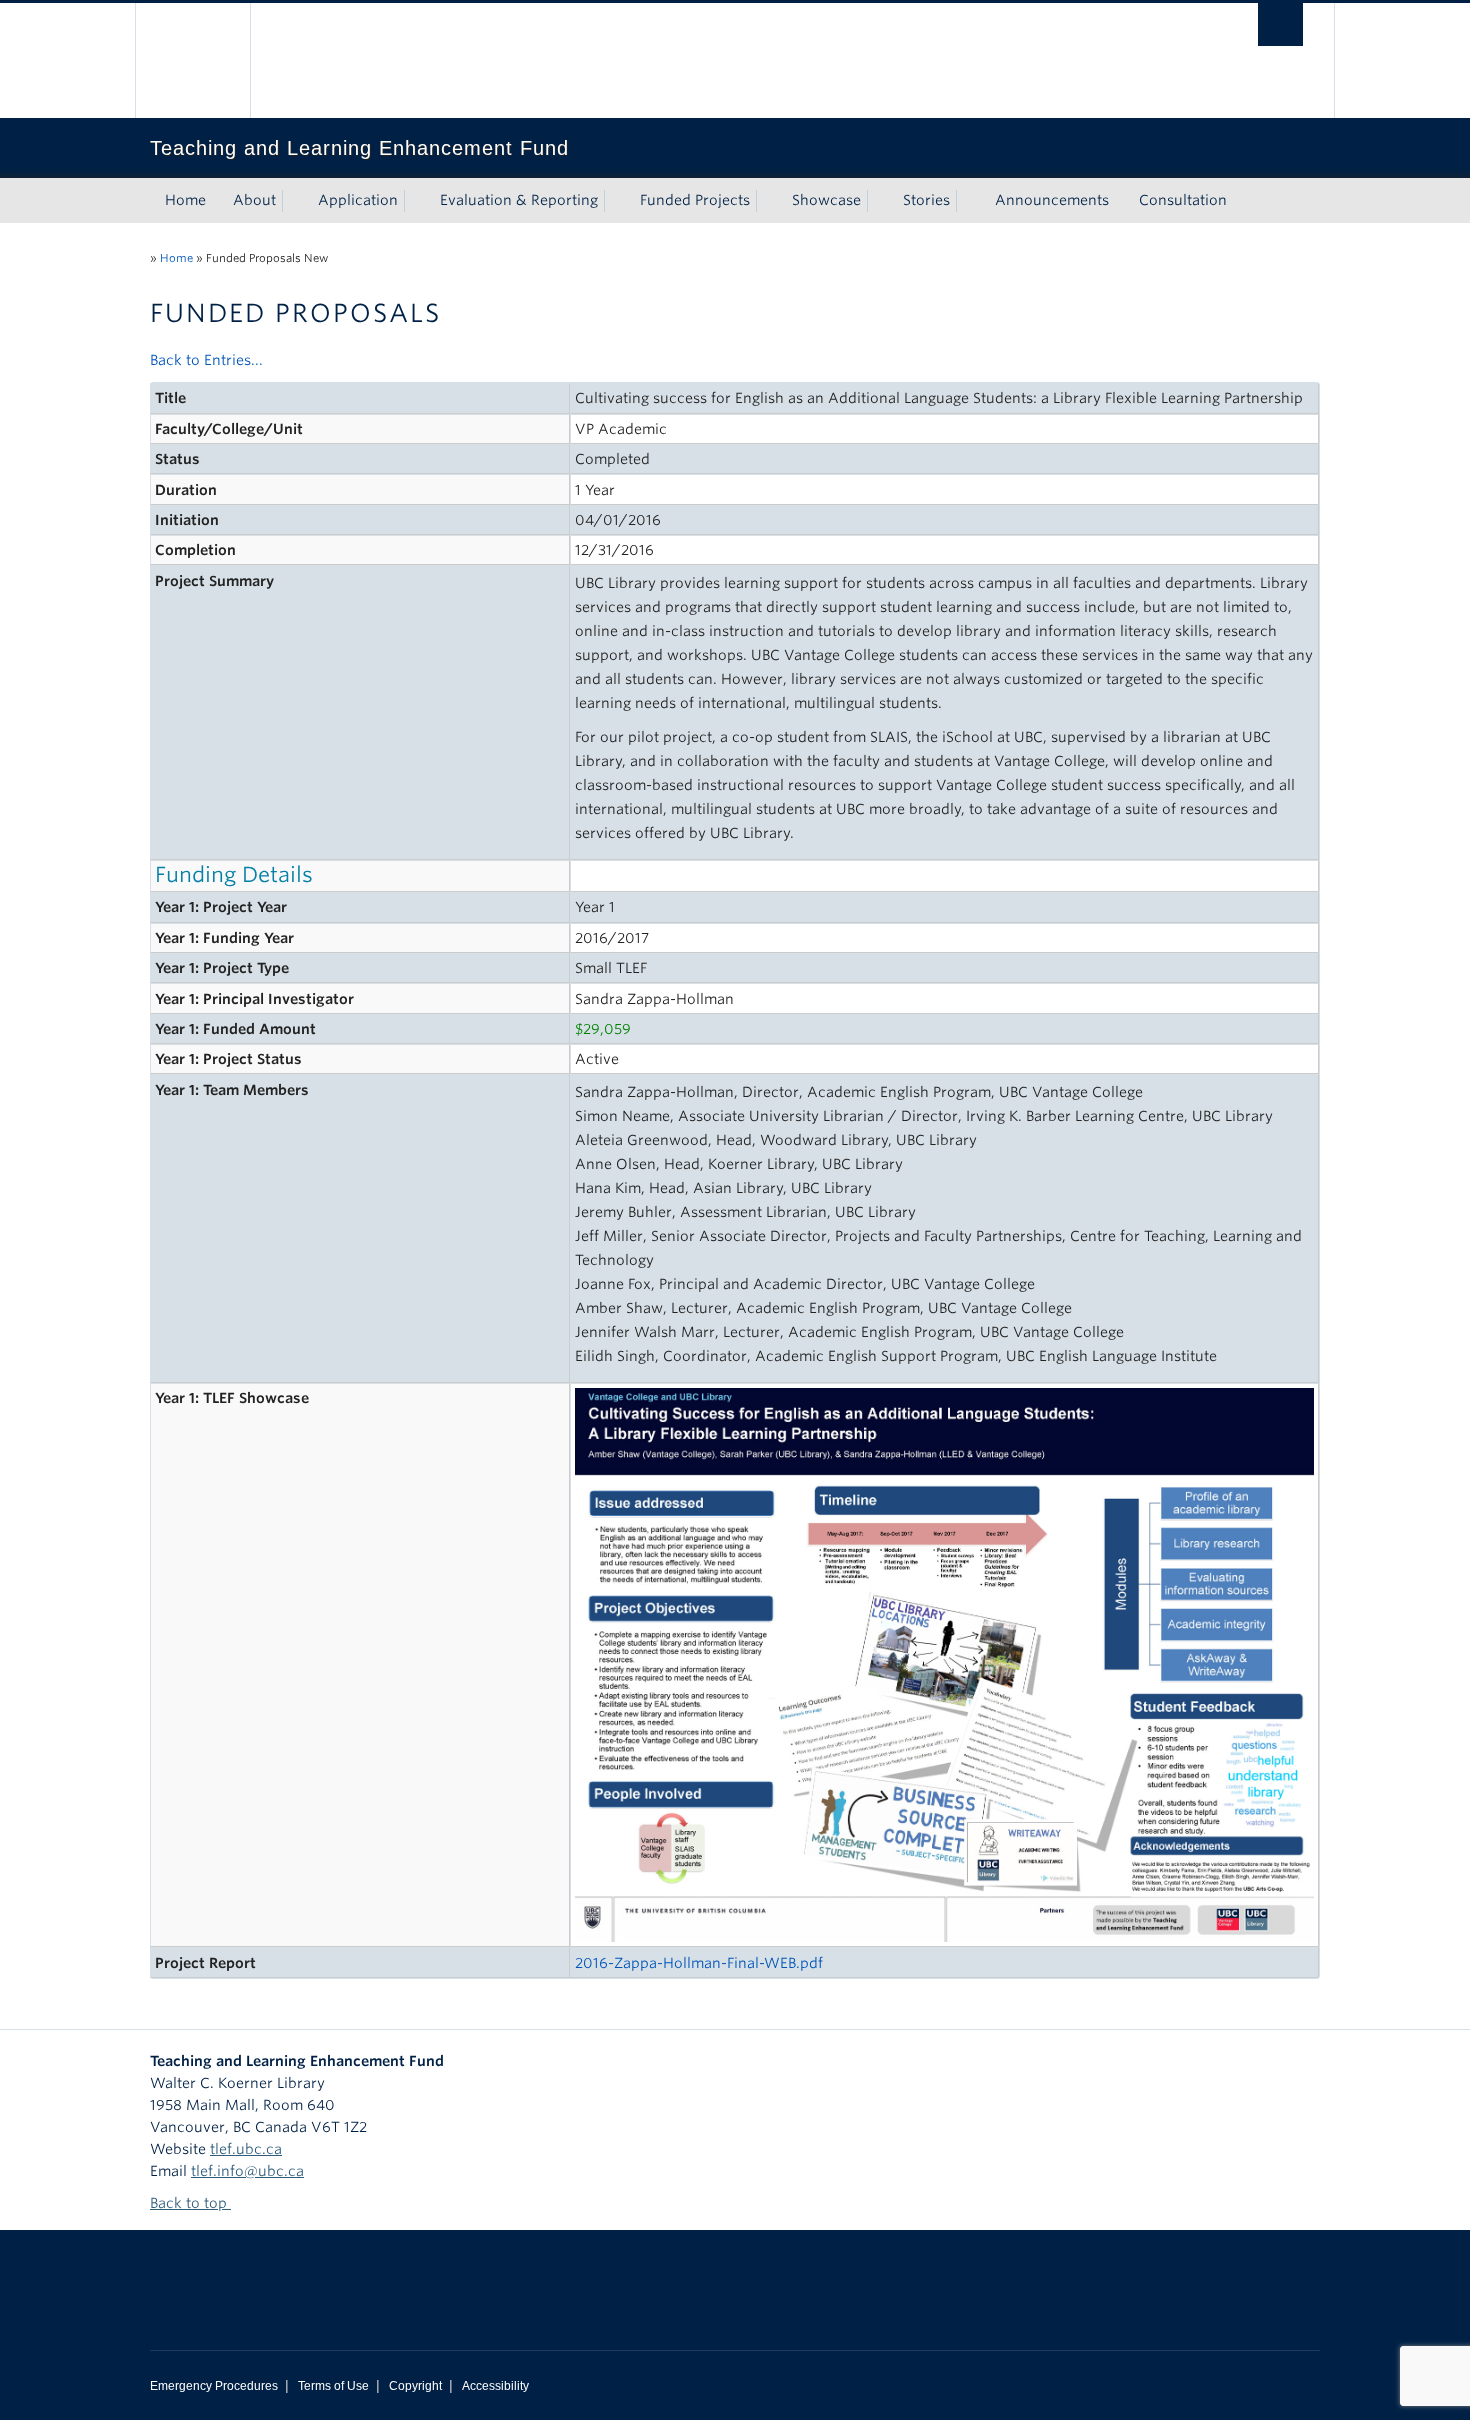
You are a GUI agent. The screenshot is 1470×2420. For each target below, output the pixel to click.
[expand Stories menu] (968, 201)
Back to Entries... (206, 360)
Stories (926, 200)
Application (358, 200)
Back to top (190, 2203)
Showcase (826, 200)
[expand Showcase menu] (879, 201)
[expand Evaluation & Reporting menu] (616, 201)
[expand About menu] (294, 201)
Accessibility (495, 2386)
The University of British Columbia (192, 60)
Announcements (1052, 200)
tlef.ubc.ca (246, 2149)
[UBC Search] (1280, 24)
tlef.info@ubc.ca (247, 2171)
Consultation (1183, 200)
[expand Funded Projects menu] (768, 201)
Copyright (415, 2386)
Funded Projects (695, 200)
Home (185, 200)
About (254, 200)
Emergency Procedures (214, 2386)
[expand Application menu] (416, 201)
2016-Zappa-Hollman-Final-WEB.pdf (699, 1963)
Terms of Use (333, 2386)
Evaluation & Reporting (519, 200)
